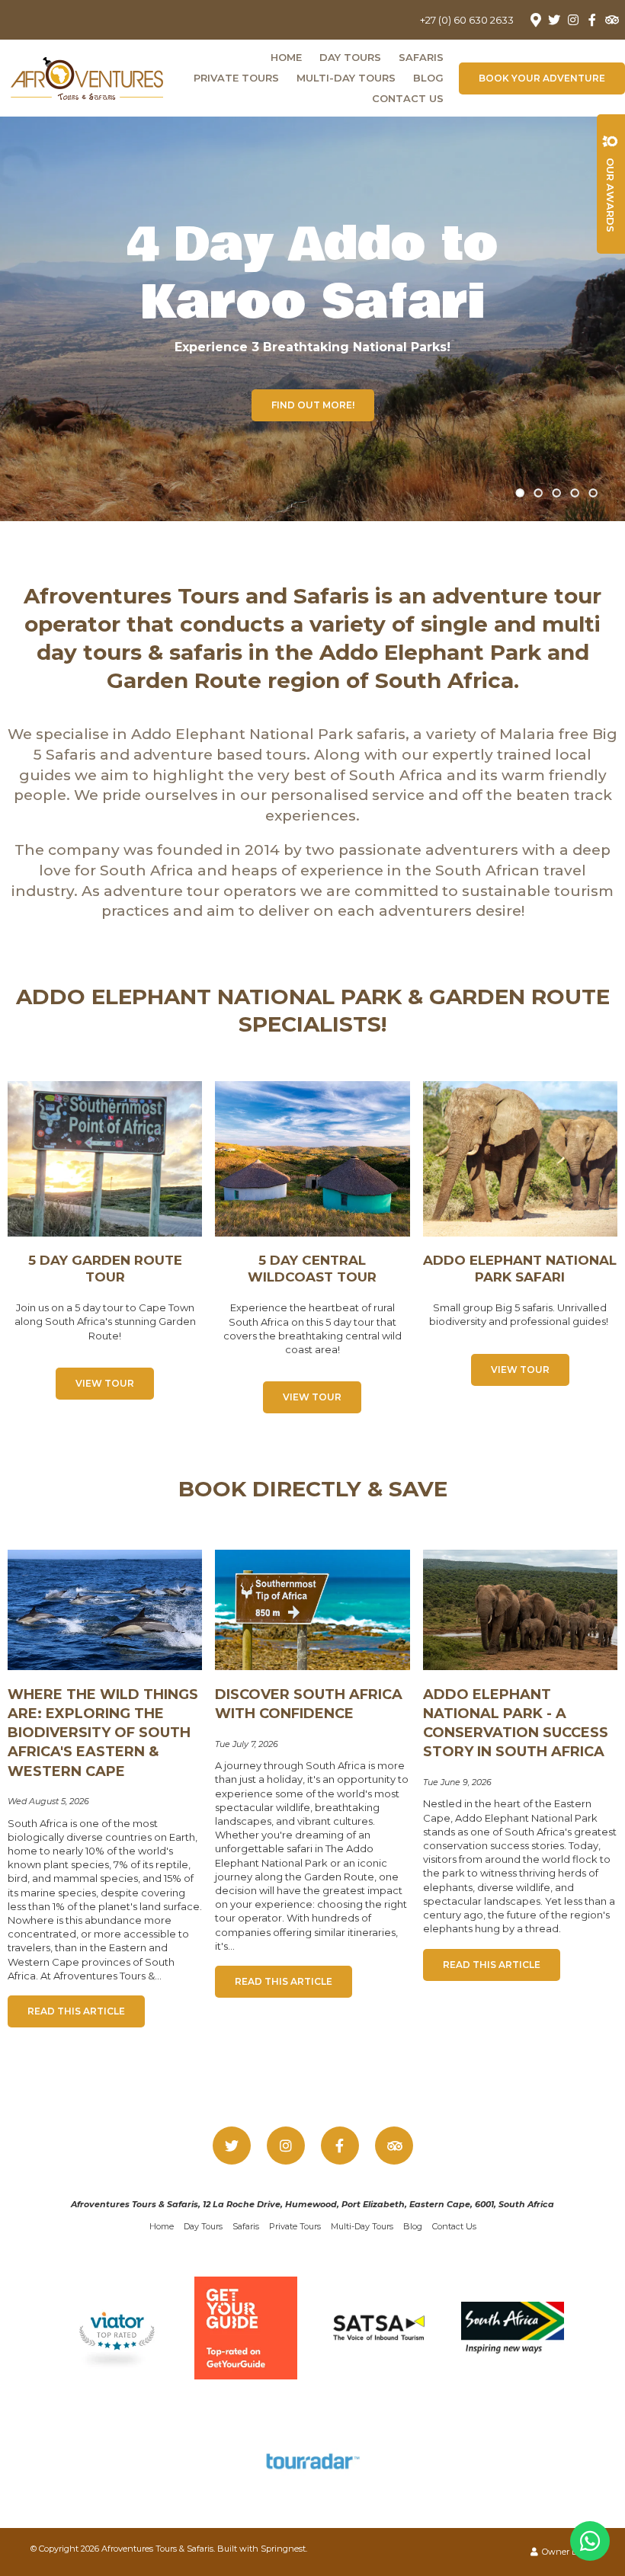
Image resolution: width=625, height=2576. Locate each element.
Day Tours (350, 57)
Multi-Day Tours (346, 78)
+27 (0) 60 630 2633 (467, 20)
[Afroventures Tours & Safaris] (87, 76)
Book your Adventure (542, 78)
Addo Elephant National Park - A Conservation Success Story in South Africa (516, 1723)
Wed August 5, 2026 (48, 1802)
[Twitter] (554, 20)
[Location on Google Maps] (535, 19)
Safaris (421, 57)
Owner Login (567, 2552)
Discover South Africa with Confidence (309, 1704)
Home (286, 57)
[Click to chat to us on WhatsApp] (590, 2541)
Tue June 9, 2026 (457, 1782)
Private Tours (236, 78)
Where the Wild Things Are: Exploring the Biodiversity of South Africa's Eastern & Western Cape (103, 1733)
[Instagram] (573, 20)
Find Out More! (313, 405)
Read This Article (76, 2011)
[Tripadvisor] (611, 20)
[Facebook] (592, 20)
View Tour (105, 1383)
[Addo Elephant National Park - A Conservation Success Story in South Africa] (520, 1609)
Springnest (283, 2549)
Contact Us (408, 98)
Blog (428, 78)
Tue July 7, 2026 (247, 1744)
